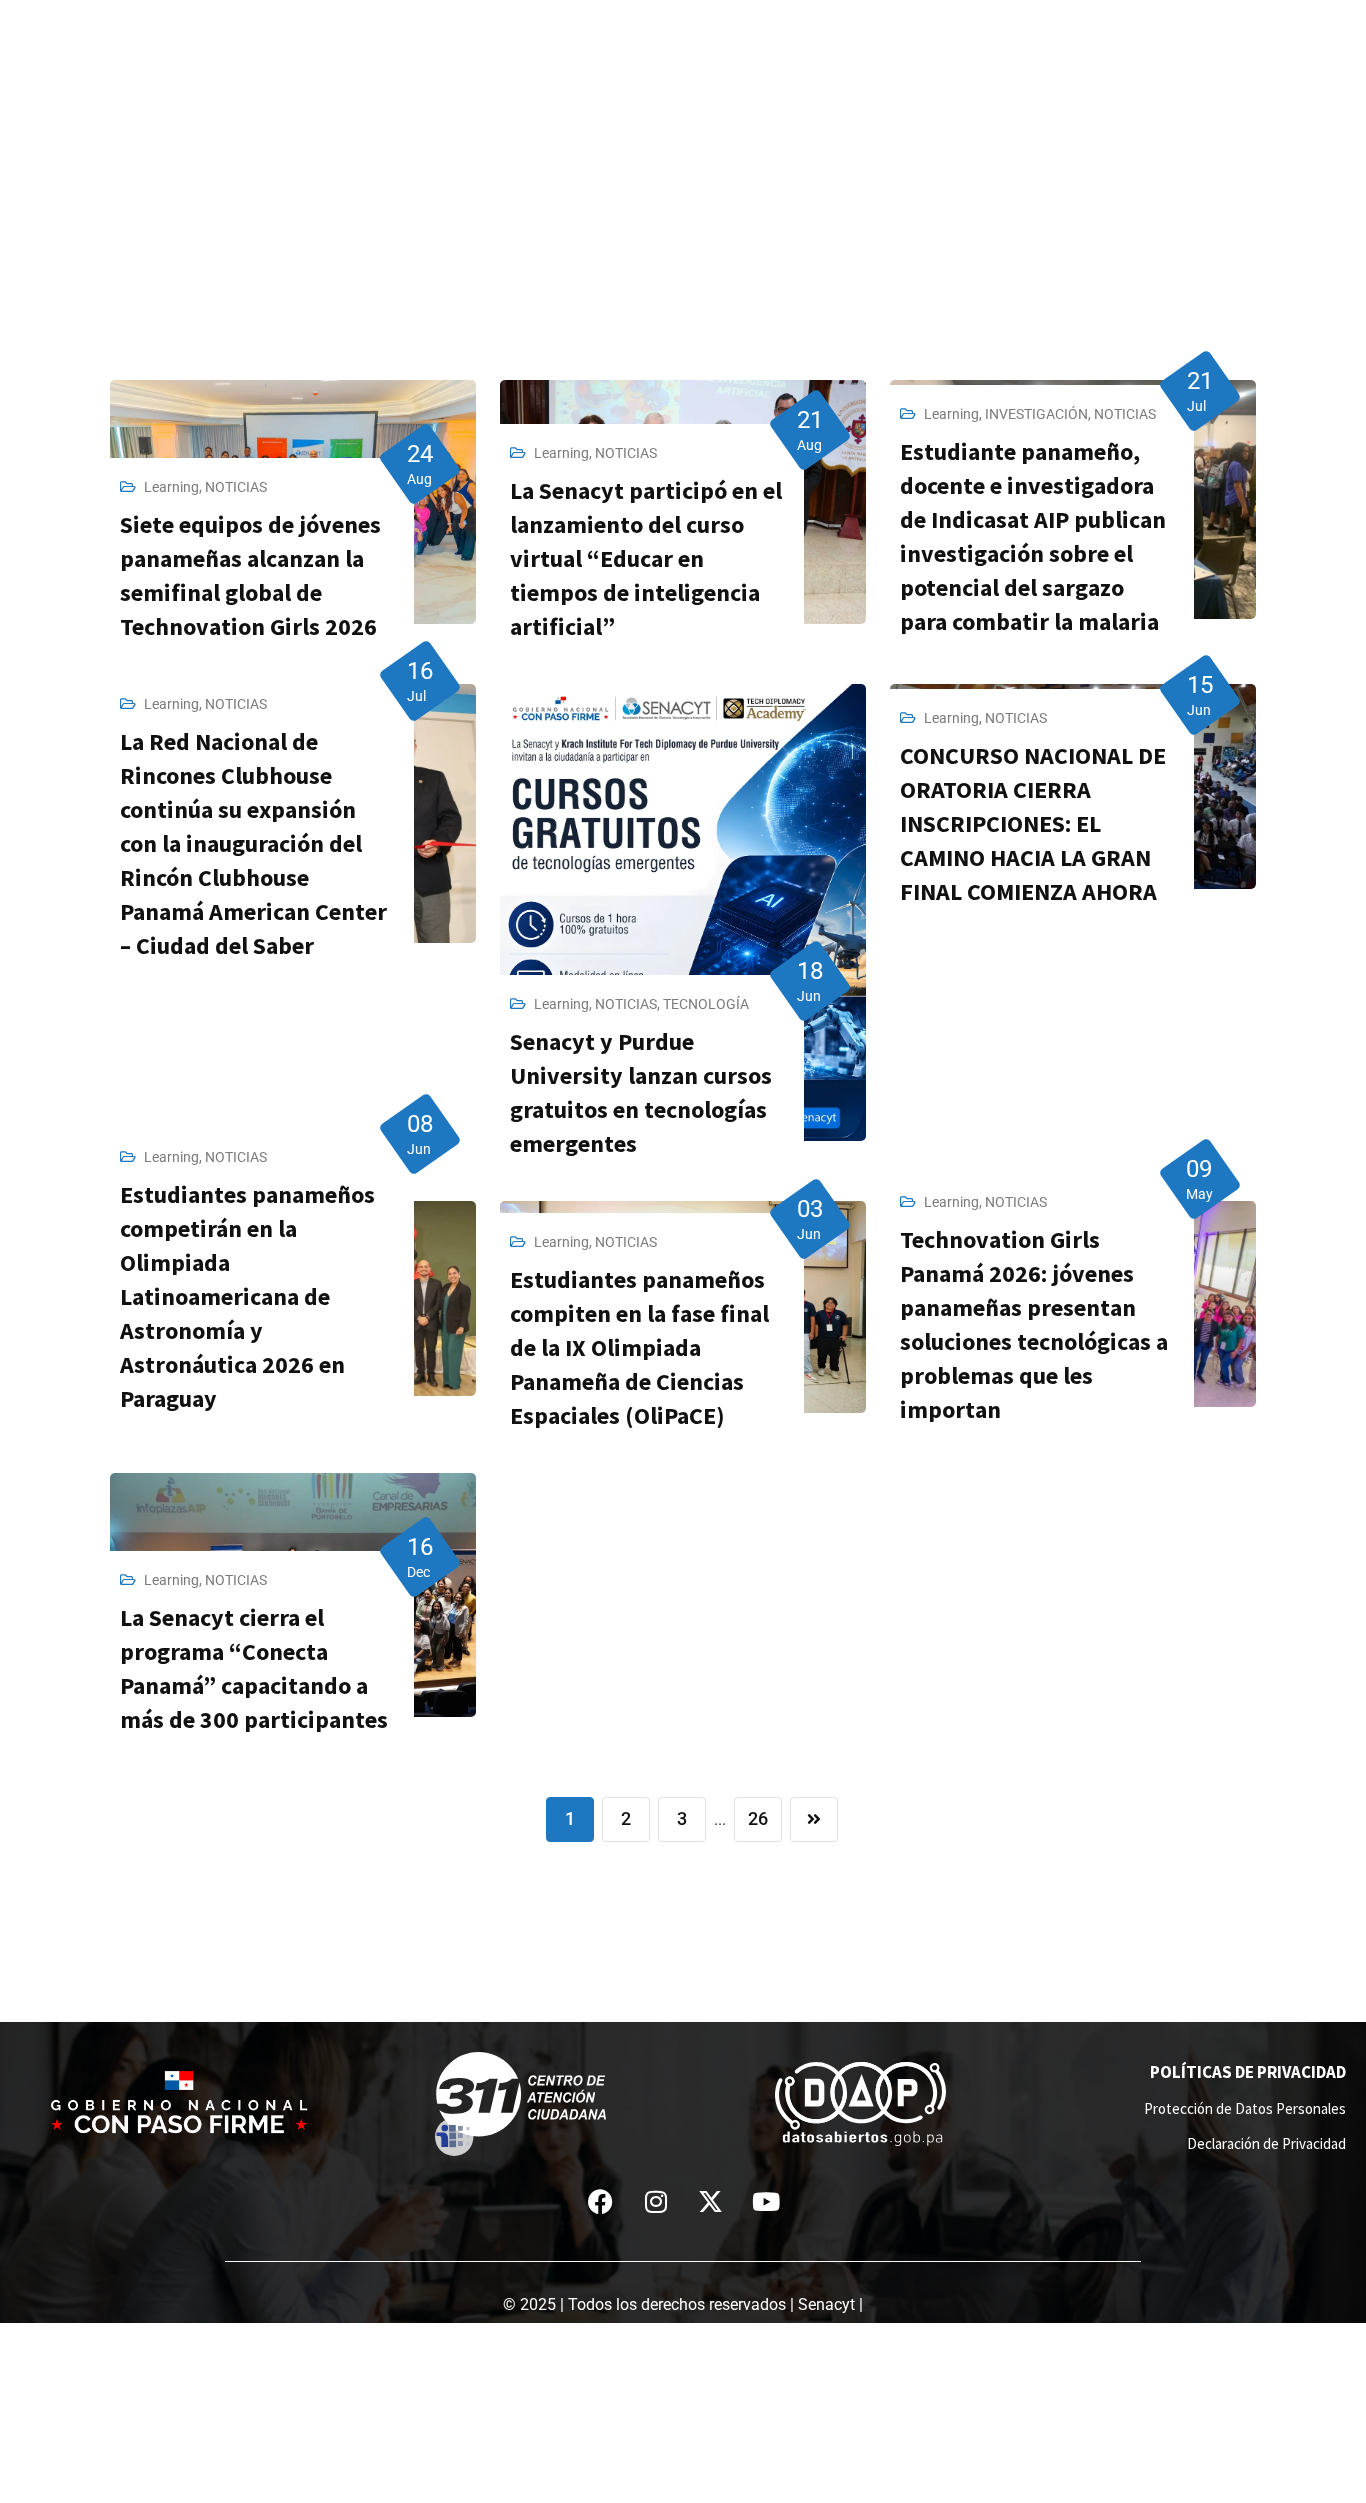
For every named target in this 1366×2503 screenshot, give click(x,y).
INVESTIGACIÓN (1036, 414)
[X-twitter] (711, 2201)
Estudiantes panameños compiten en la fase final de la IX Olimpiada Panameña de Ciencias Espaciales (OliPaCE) (639, 1347)
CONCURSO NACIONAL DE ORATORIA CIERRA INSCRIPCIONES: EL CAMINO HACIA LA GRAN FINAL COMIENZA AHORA (1033, 823)
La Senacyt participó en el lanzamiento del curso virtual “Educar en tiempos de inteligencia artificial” (646, 558)
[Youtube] (766, 2201)
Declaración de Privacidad (1266, 2143)
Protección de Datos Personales (1245, 2108)
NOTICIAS (236, 487)
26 (758, 1818)
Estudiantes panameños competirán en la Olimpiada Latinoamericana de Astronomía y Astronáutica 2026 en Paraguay (247, 1296)
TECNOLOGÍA (706, 1004)
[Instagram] (656, 2201)
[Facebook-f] (601, 2201)
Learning (171, 487)
